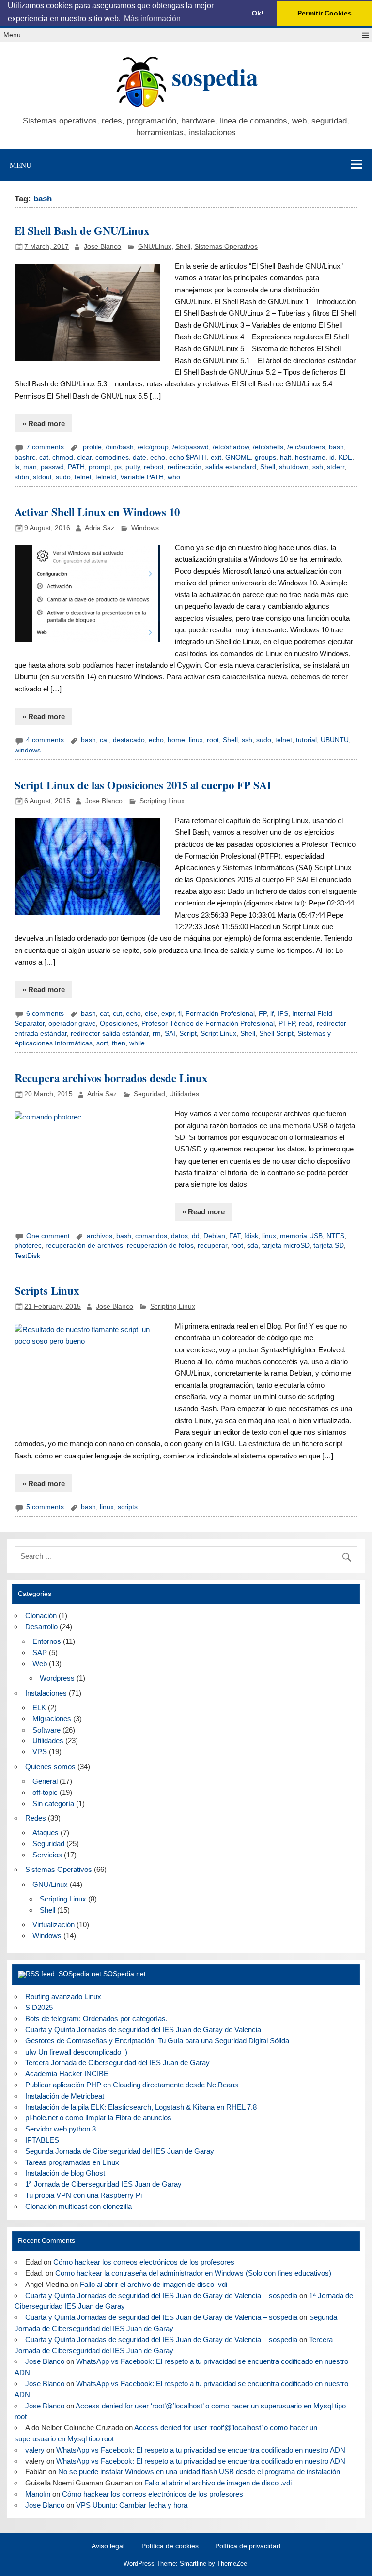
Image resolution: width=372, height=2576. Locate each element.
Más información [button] (152, 19)
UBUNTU (335, 740)
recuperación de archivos (84, 1246)
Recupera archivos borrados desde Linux (111, 1078)
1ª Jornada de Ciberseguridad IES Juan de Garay (103, 2184)
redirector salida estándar (110, 1034)
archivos (100, 1236)
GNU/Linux (155, 247)
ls (17, 467)
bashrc (25, 457)
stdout (42, 477)
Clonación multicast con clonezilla (78, 2206)
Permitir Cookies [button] (325, 13)
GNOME (238, 457)
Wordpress (57, 1678)
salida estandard (231, 467)
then (119, 1043)
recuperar (212, 1246)
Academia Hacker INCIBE (67, 2074)
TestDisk (27, 1256)
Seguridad (149, 1094)
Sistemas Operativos (226, 247)
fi (180, 1014)
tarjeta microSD (286, 1246)
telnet (83, 477)
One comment (48, 1236)
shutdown (294, 467)
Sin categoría (53, 1803)
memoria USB (301, 1236)
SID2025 (39, 2007)
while (137, 1043)
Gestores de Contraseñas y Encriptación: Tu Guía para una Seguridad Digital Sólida (157, 2041)
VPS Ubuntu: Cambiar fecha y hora (132, 2505)
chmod (63, 457)
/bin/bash (120, 447)
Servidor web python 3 (61, 2129)
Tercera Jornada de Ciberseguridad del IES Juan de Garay (117, 2062)
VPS (40, 1752)
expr (168, 1014)
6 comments (45, 1014)
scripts (128, 1507)
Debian (214, 1236)
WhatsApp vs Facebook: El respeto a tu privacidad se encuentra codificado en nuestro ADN (201, 2450)
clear (84, 457)
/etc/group (153, 447)
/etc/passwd (191, 447)
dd (196, 1236)
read (306, 1023)
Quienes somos (50, 1767)
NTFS (335, 1236)
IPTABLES (42, 2140)
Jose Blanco (102, 247)
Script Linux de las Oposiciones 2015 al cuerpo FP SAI (143, 785)
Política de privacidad (248, 2546)
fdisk (251, 1236)
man (30, 467)
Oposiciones (119, 1023)
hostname (310, 457)
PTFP (287, 1023)
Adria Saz (100, 528)
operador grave (72, 1023)
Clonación (41, 1616)
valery (35, 2450)
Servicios (47, 1855)
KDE (345, 457)
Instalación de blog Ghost (65, 2173)
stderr (336, 467)
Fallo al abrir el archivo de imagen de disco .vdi (154, 2284)
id (332, 457)
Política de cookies (170, 2546)
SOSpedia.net (124, 1974)
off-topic (45, 1792)
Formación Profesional (220, 1014)
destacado (129, 740)
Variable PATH (142, 477)
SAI (170, 1034)
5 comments (45, 1507)
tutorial (306, 740)
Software (46, 1730)
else (151, 1014)
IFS (283, 1014)
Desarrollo (41, 1627)
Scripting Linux (162, 801)
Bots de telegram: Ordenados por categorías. (96, 2018)
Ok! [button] (258, 13)
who (174, 477)
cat (44, 457)
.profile (91, 447)
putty (133, 467)
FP (263, 1014)
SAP (40, 1652)
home (176, 740)
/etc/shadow (231, 447)
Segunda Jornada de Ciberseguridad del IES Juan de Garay (120, 2151)
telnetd (106, 477)
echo (158, 457)
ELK (39, 1708)
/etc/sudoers (306, 447)
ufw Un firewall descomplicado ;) (76, 2052)
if (272, 1014)
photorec (28, 1246)
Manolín (38, 2494)
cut (117, 1014)
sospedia (215, 77)
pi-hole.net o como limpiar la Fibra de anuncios (98, 2118)
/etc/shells (268, 447)
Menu (12, 35)
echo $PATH (188, 457)
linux (196, 740)
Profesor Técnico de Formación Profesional (208, 1023)
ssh (318, 467)
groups (265, 457)
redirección (185, 467)
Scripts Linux (47, 1291)
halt (286, 457)
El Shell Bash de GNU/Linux (82, 231)
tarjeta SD (329, 1246)
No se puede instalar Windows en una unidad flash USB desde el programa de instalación (199, 2472)
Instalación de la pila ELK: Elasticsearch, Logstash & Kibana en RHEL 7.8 (141, 2107)
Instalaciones (46, 1693)
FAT (235, 1236)
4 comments (45, 740)
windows (28, 750)
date (139, 457)
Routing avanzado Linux (63, 1997)
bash (336, 447)
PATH (76, 467)
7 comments (45, 447)
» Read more (44, 423)
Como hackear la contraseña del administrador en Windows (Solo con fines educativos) (193, 2273)
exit (216, 457)
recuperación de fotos (160, 1246)
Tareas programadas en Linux (72, 2162)
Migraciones (52, 1719)
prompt (100, 467)
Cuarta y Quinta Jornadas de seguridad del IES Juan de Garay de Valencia (143, 2030)
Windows (145, 528)
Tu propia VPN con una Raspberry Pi (84, 2195)
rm (157, 1034)
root (213, 740)
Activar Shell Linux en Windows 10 (97, 512)
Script (188, 1034)
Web (40, 1664)
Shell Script (276, 1034)
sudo (63, 477)
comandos (151, 1236)
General (45, 1781)
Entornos (47, 1641)
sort (102, 1043)
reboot (154, 467)
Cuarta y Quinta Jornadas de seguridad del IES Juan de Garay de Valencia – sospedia (161, 2295)
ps (118, 467)
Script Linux (218, 1034)
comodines (112, 457)
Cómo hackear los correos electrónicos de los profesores (144, 2262)
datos (179, 1236)
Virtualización (54, 1924)
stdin (22, 477)
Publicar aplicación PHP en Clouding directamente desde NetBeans (132, 2085)
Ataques (46, 1832)
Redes (36, 1818)
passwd (52, 467)
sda (253, 1246)
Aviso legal (108, 2546)
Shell (183, 247)
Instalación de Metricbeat (65, 2096)
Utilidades (184, 1094)
